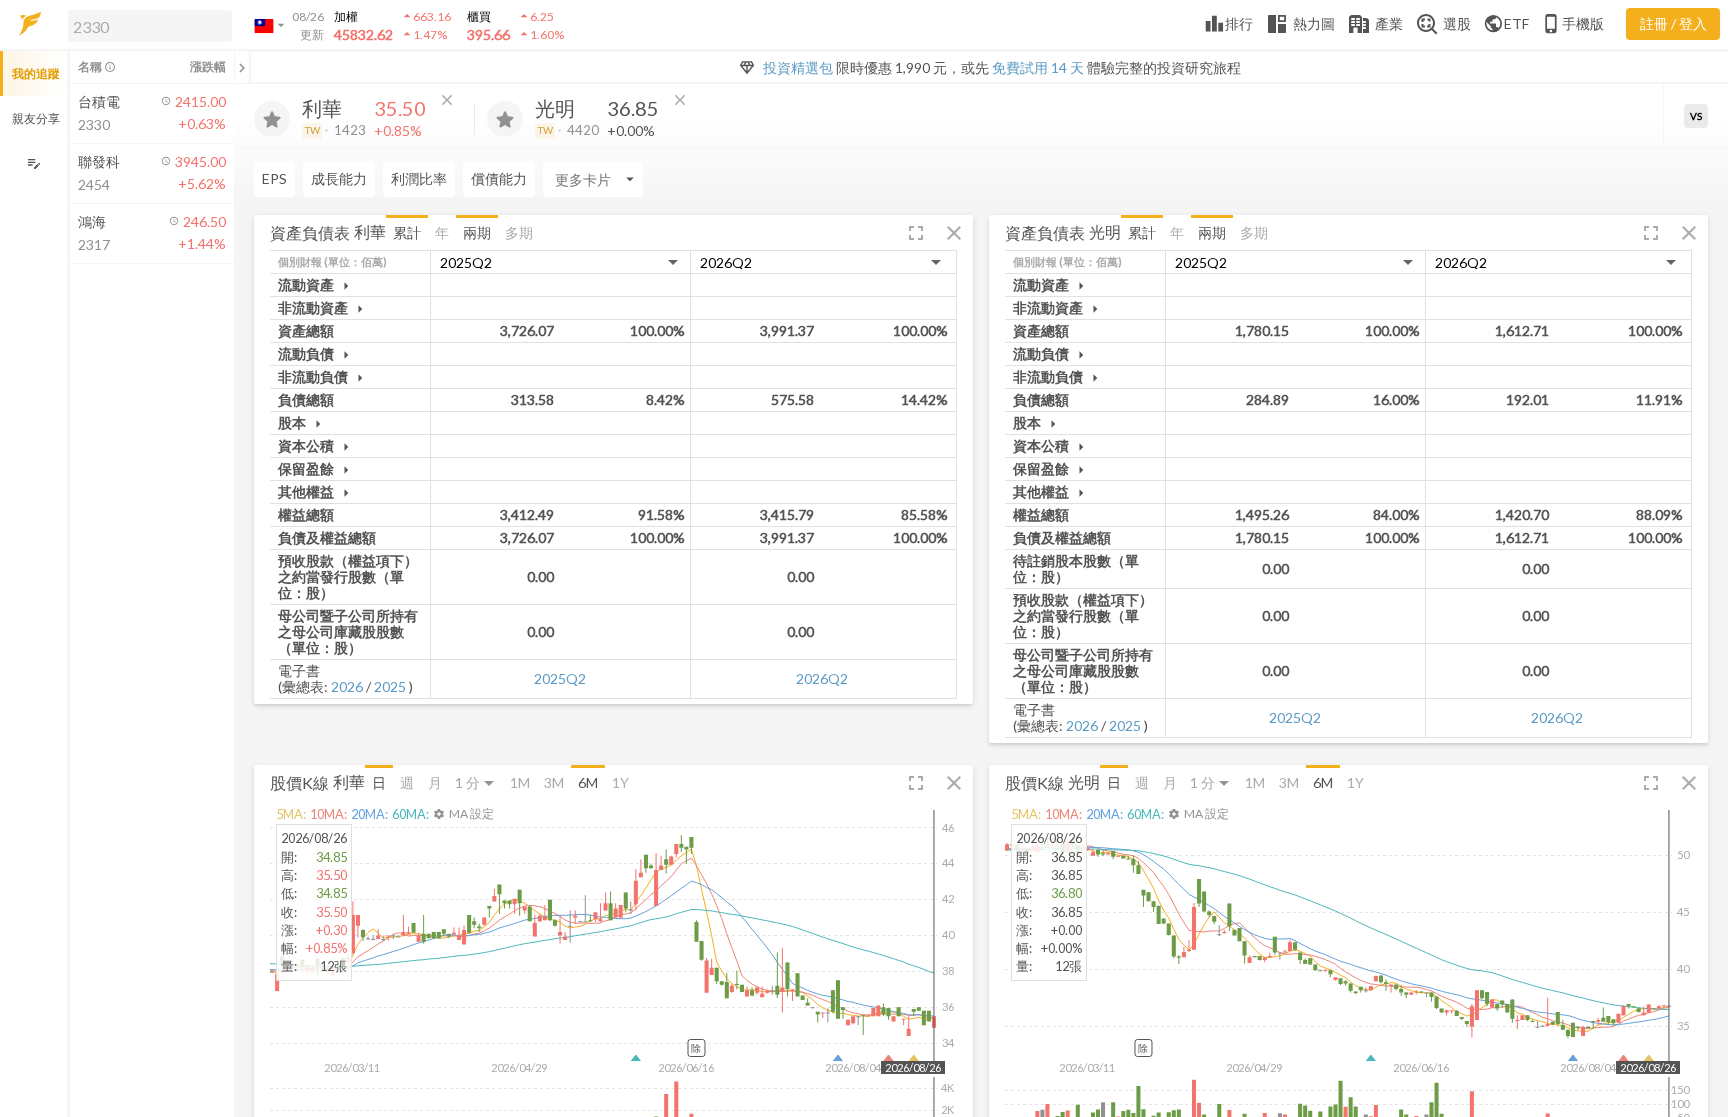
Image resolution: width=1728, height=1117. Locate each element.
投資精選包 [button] (798, 67)
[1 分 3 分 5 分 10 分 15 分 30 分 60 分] (476, 782)
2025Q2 (560, 678)
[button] (146, 25)
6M (588, 782)
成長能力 (339, 178)
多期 (519, 232)
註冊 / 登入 (1673, 23)
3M (554, 782)
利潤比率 (419, 178)
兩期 (477, 232)
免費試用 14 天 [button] (1038, 67)
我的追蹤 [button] (36, 73)
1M (520, 782)
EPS (274, 178)
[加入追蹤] (272, 119)
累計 (407, 232)
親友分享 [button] (36, 118)
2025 (390, 686)
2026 (347, 686)
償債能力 (499, 178)
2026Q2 (822, 678)
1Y (620, 782)
